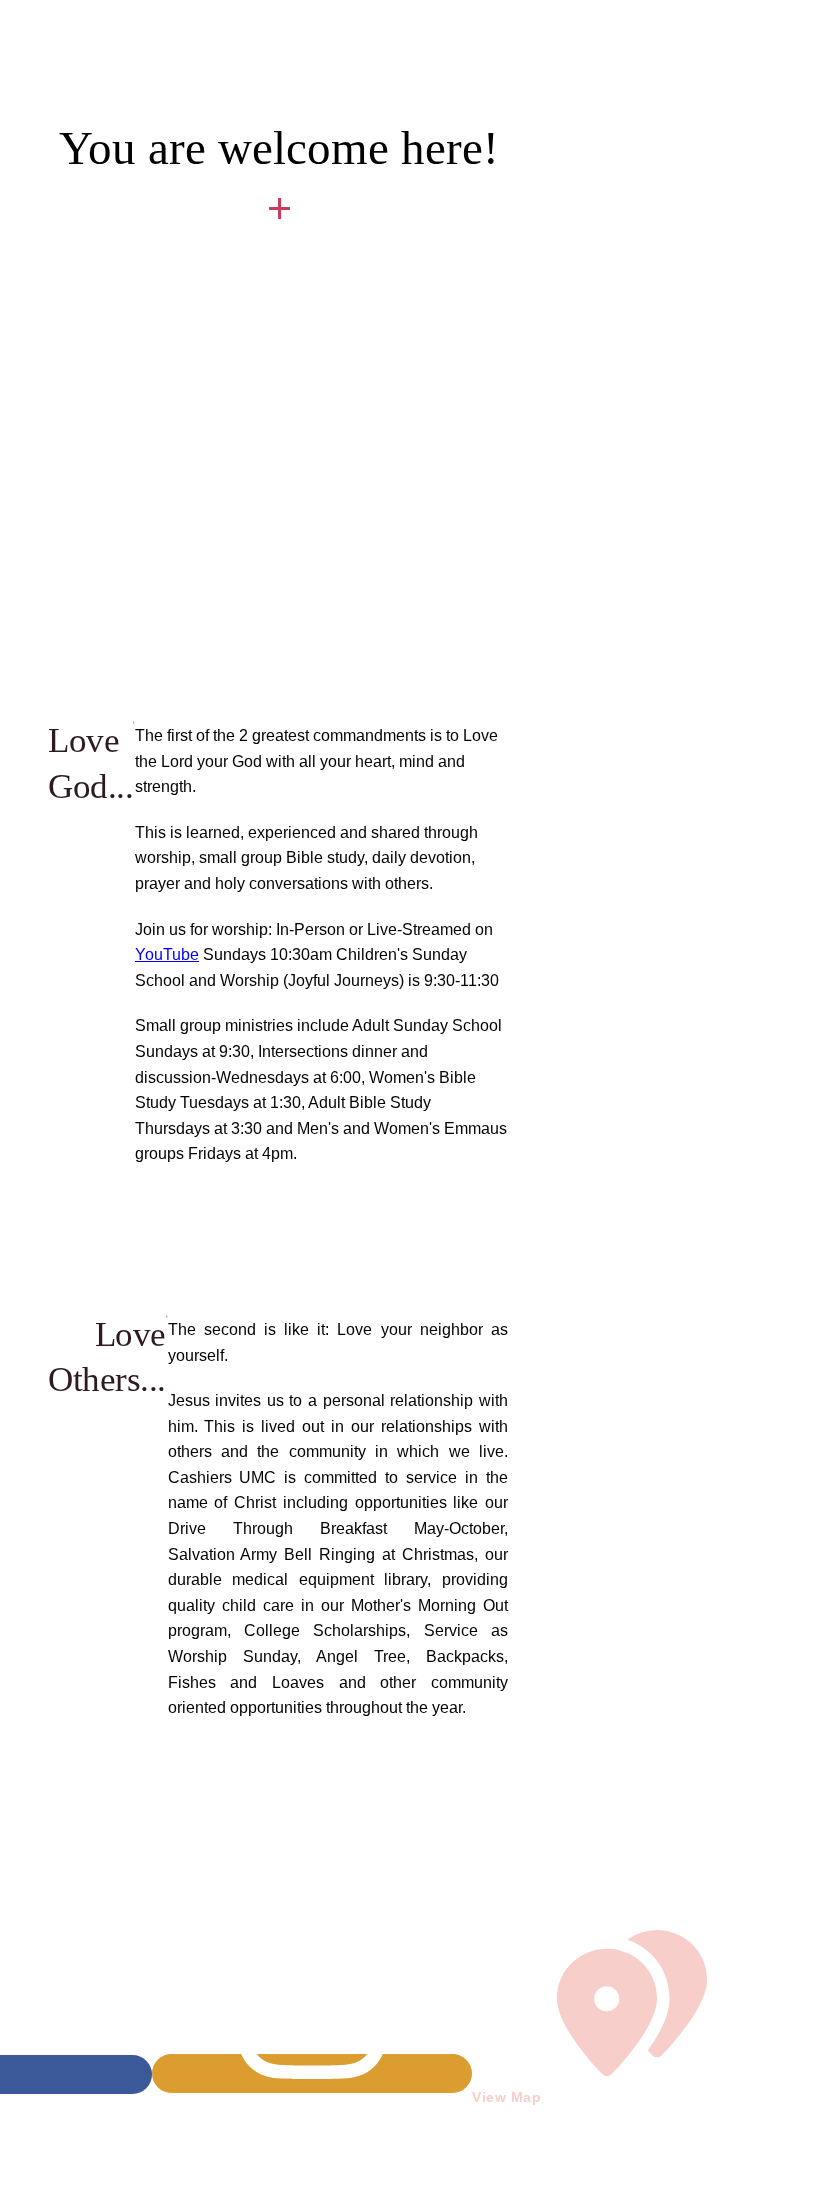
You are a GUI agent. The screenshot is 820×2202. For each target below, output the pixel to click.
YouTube (167, 954)
